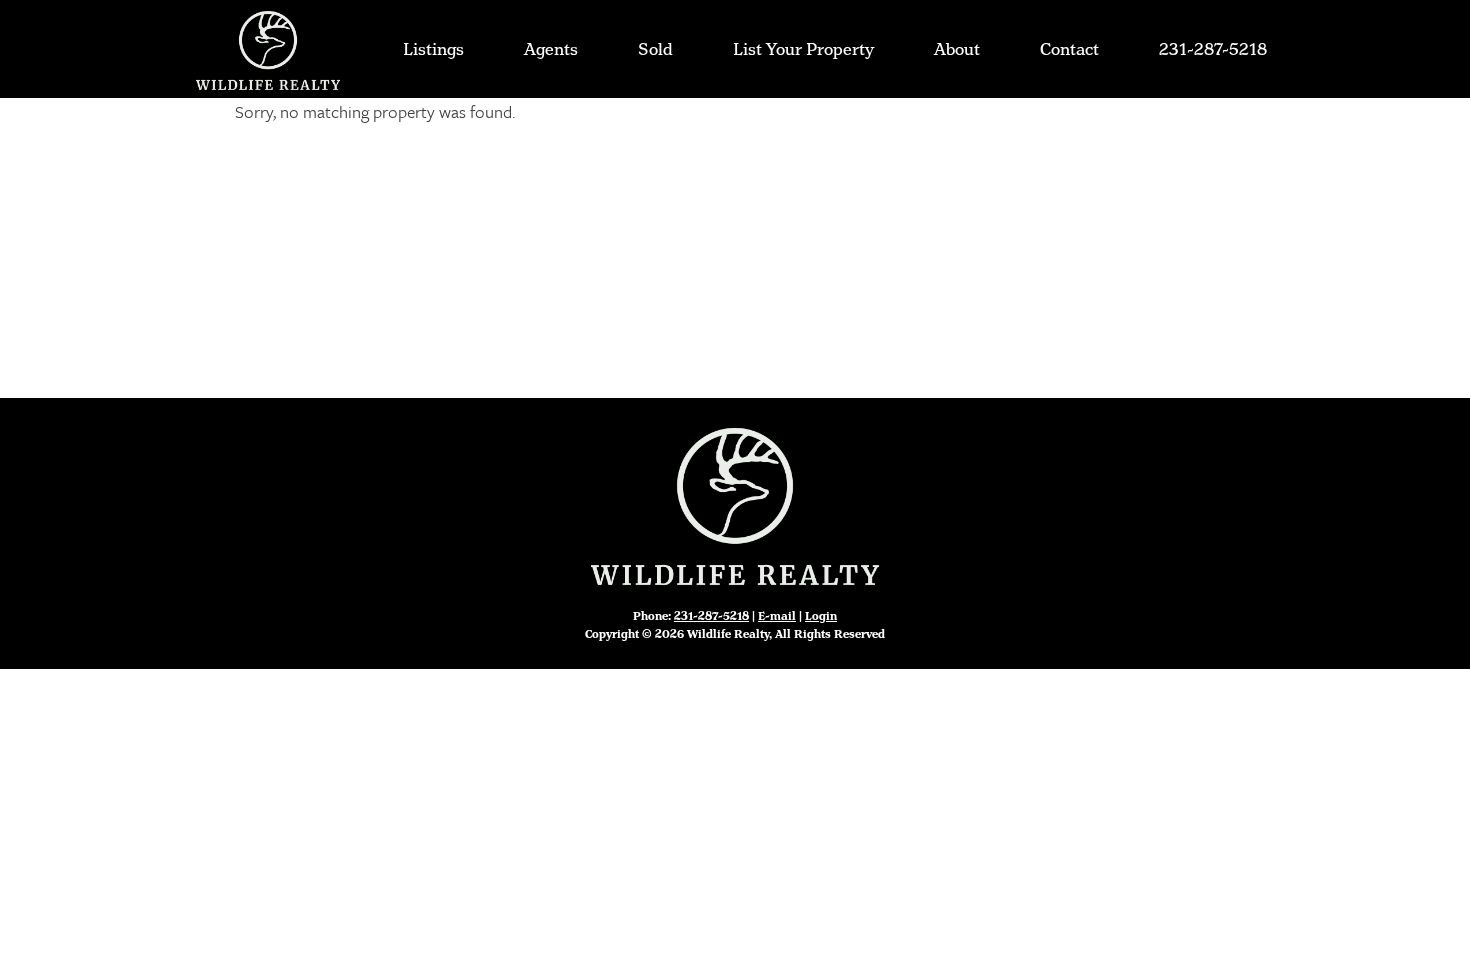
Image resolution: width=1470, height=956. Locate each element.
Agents (551, 50)
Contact (1069, 50)
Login (821, 617)
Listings (433, 50)
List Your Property (803, 50)
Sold (655, 50)
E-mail (777, 617)
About (957, 50)
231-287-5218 (1213, 50)
